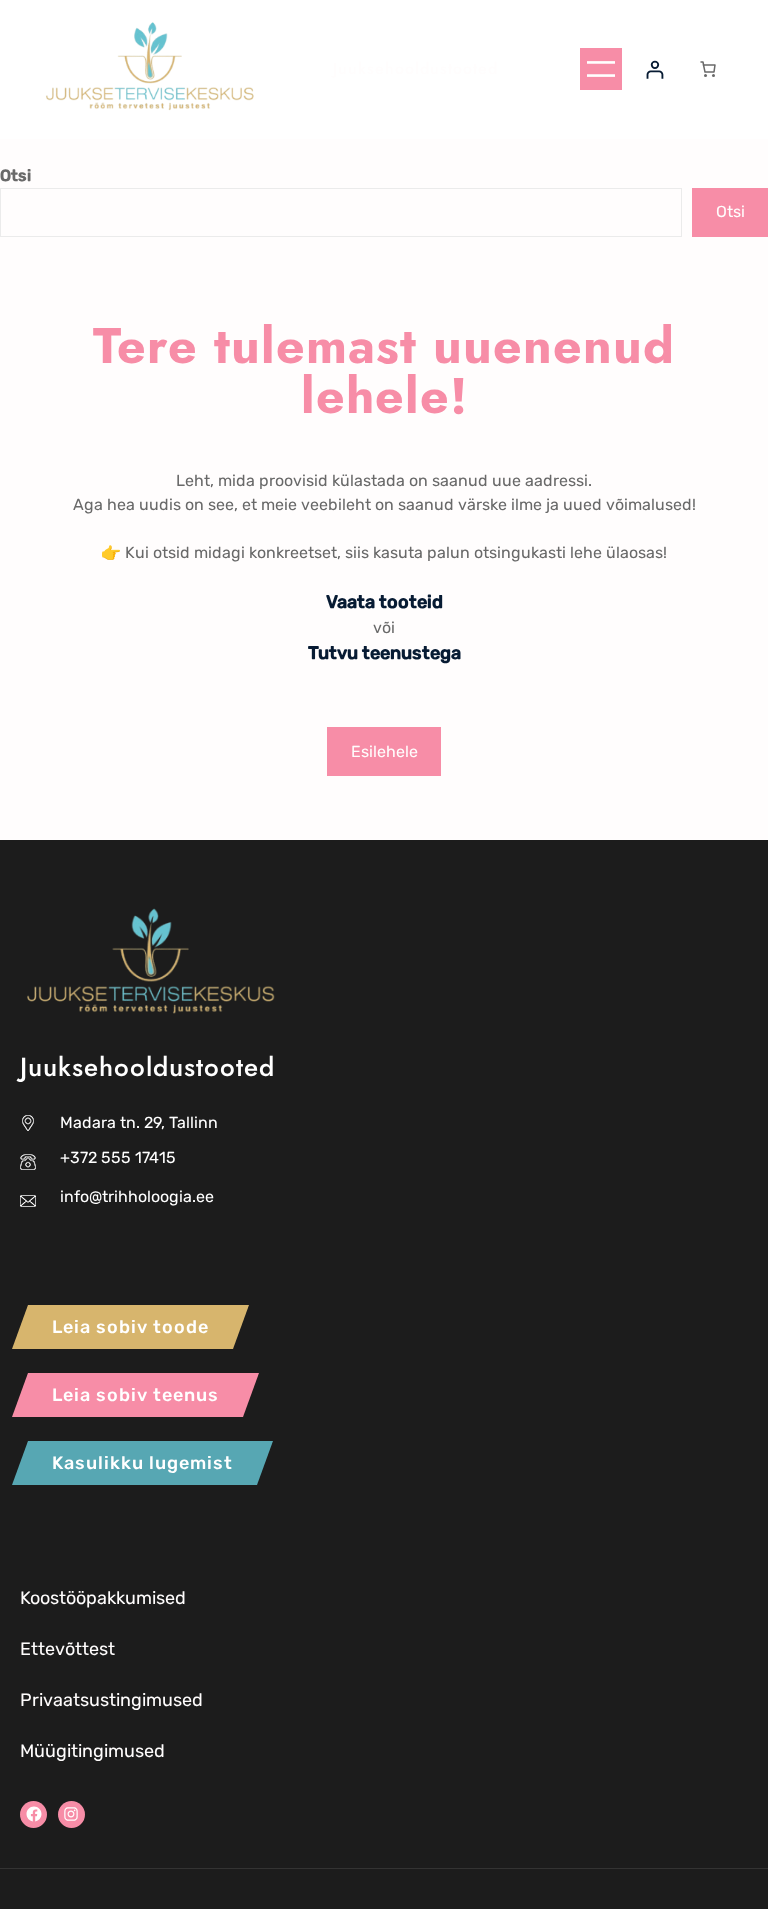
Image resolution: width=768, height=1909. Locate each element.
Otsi (15, 175)
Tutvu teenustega (384, 653)
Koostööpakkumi (88, 1598)
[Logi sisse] (654, 69)
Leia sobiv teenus (135, 1395)
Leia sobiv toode (130, 1327)
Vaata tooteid (384, 602)
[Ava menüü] (601, 69)
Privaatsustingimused (111, 1700)
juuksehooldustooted (415, 68)
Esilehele (384, 751)
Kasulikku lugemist (142, 1463)
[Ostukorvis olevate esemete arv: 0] (708, 69)
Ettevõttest (67, 1649)
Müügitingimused (92, 1751)
